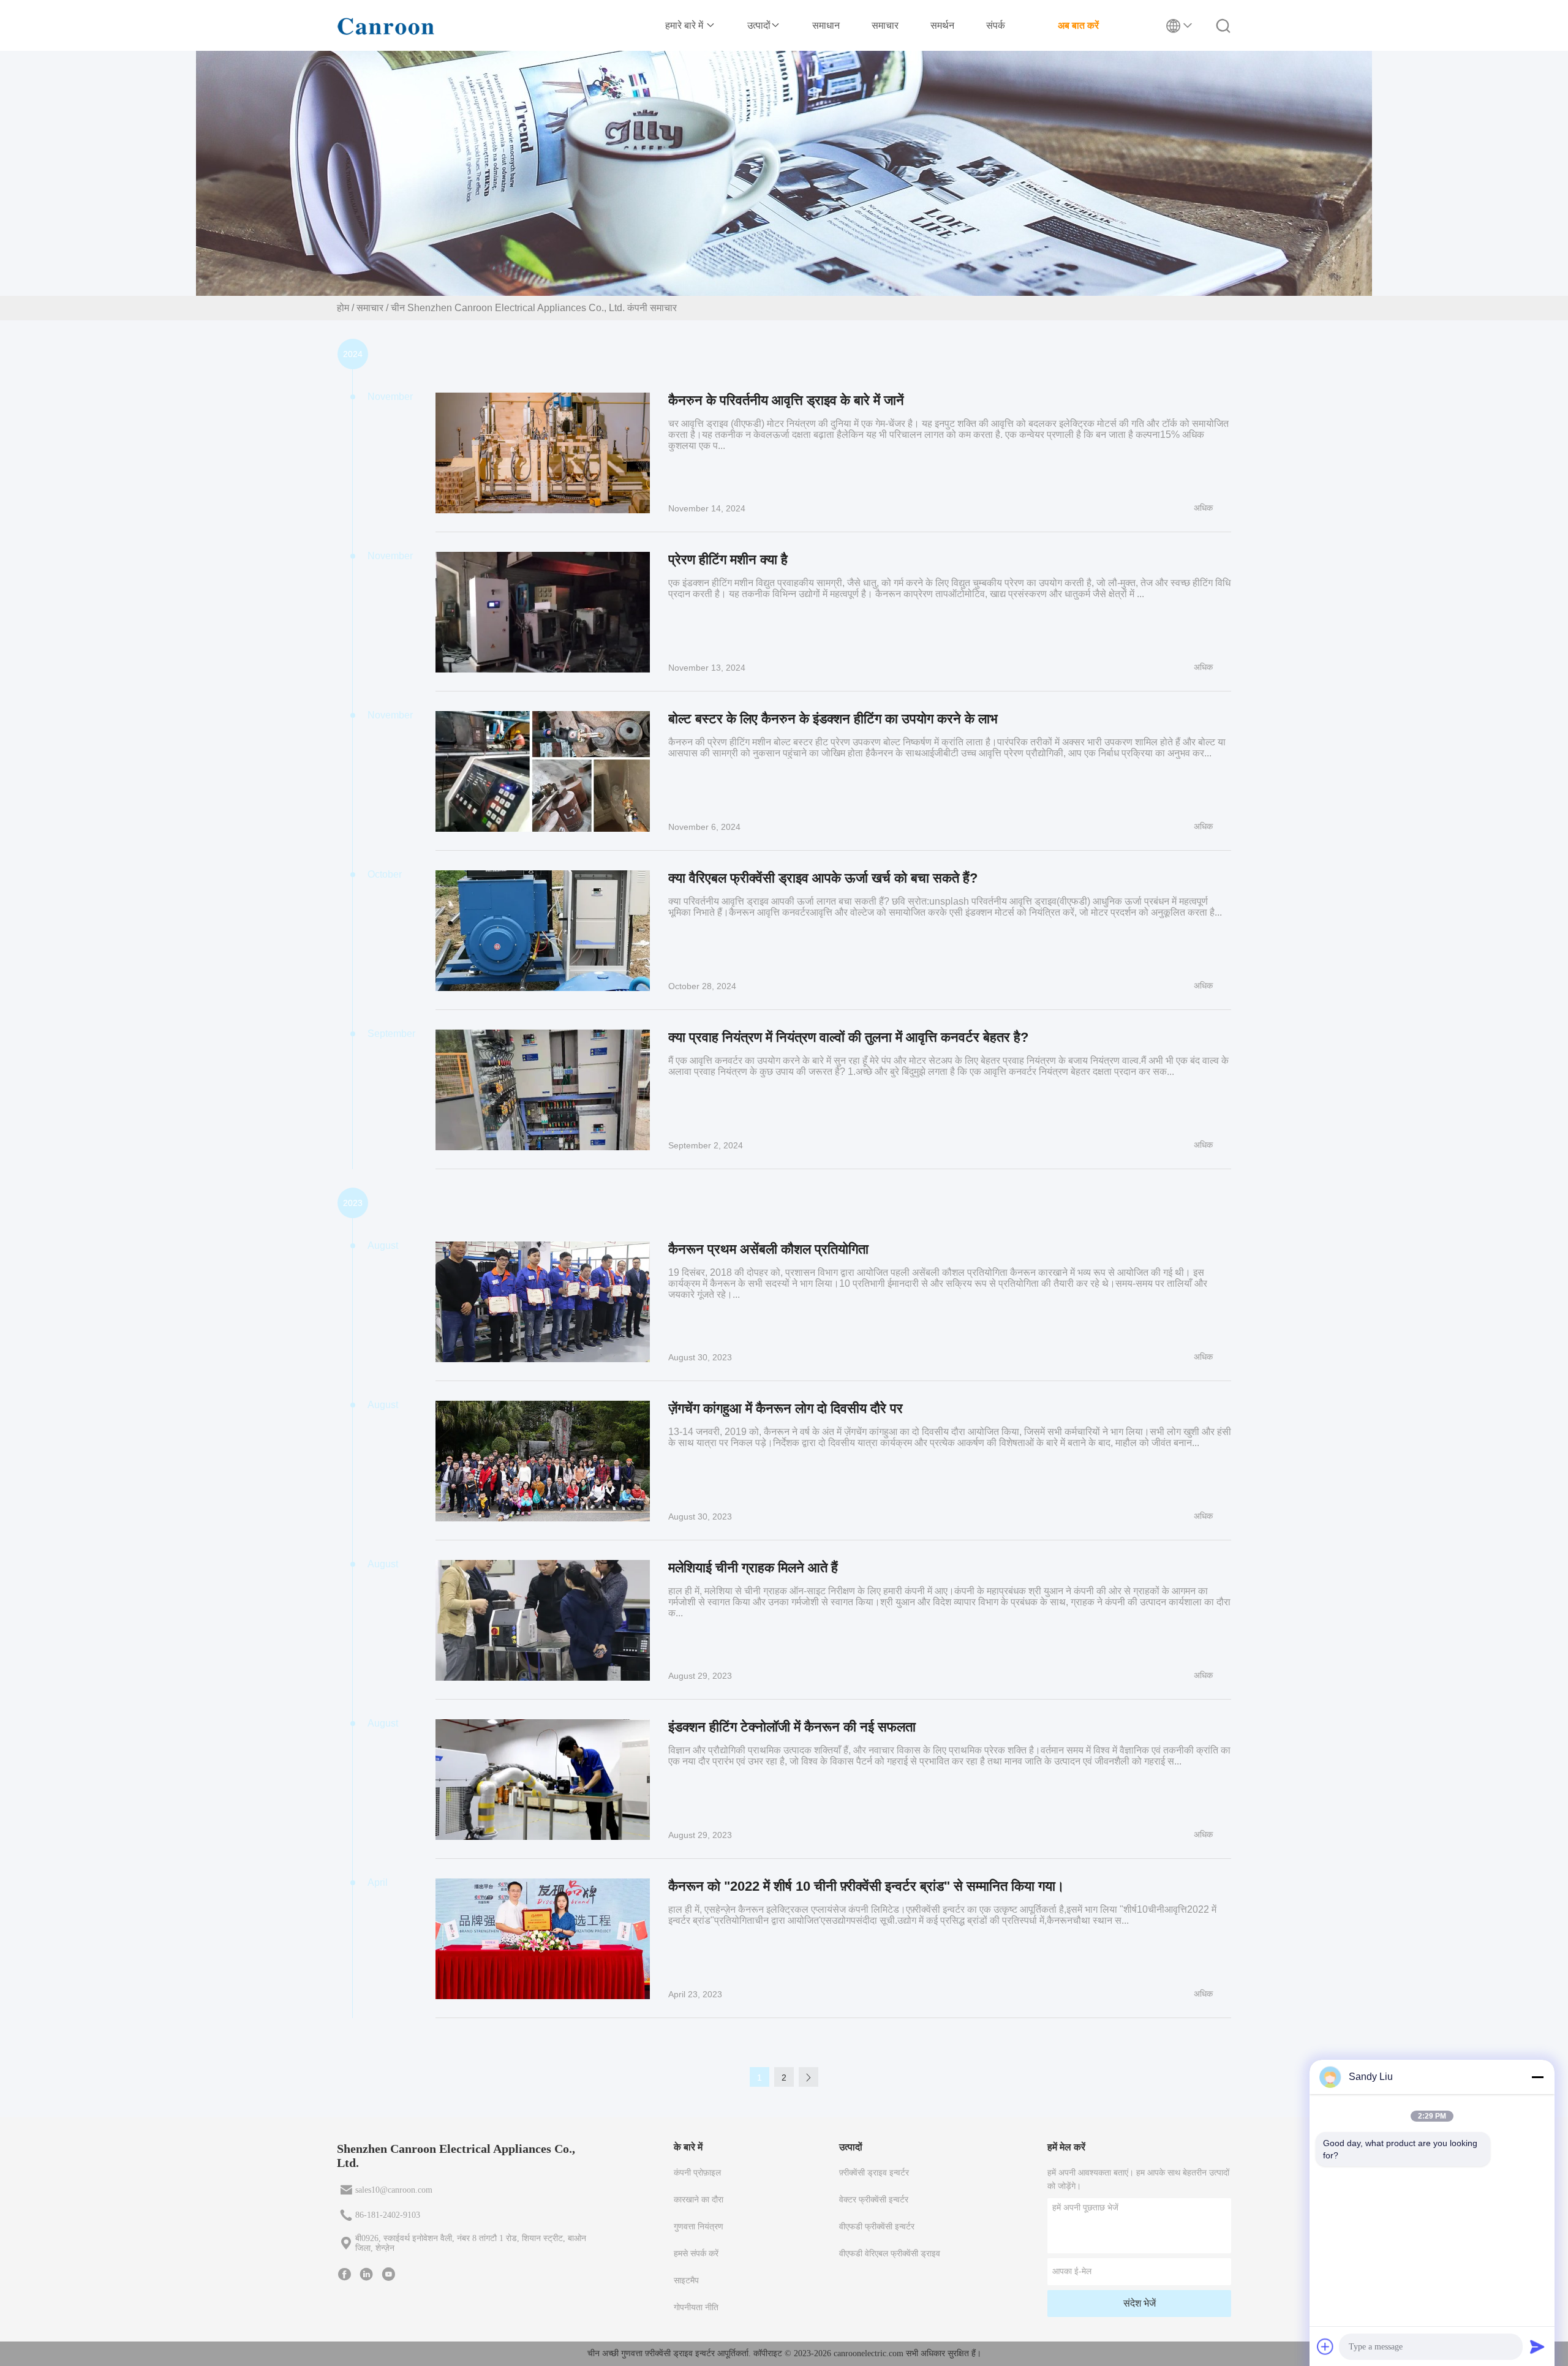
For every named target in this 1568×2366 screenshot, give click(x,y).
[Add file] (1325, 2346)
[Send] (1537, 2346)
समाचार (885, 25)
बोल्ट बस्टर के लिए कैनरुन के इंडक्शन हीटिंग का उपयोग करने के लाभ (833, 719)
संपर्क (996, 25)
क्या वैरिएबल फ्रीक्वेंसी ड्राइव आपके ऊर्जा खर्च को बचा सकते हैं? (823, 878)
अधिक (1203, 508)
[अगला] (809, 2077)
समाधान (826, 25)
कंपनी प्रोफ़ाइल (697, 2173)
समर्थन (942, 25)
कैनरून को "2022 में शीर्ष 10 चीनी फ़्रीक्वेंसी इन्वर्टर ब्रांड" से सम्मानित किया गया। (866, 1886)
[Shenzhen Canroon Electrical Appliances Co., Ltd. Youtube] (388, 2274)
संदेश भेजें (1140, 2303)
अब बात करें (1078, 25)
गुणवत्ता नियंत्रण (699, 2227)
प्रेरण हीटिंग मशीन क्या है (728, 559)
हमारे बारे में (685, 25)
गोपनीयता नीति (696, 2308)
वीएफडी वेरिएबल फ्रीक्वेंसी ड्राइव (890, 2254)
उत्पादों (759, 25)
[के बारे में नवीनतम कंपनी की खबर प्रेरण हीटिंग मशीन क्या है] (543, 612)
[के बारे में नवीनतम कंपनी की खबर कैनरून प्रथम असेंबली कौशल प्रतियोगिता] (543, 1302)
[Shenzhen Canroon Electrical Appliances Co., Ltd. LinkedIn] (366, 2274)
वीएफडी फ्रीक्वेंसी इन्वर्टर (877, 2227)
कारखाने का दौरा (699, 2200)
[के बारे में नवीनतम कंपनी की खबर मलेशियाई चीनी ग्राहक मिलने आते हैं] (543, 1620)
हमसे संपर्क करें (696, 2254)
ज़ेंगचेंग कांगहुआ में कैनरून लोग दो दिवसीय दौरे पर (786, 1408)
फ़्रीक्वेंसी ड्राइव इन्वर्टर (874, 2173)
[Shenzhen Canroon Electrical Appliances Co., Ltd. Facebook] (344, 2274)
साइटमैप (686, 2281)
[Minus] (1537, 2077)
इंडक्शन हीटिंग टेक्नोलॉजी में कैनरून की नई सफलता (792, 1727)
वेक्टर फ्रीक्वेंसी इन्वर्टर (874, 2200)
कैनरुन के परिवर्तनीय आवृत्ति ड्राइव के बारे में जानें (786, 400)
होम (343, 308)
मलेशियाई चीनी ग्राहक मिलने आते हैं (753, 1568)
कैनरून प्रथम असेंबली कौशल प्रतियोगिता (768, 1249)
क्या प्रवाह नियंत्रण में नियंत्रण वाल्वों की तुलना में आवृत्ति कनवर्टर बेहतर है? (848, 1037)
